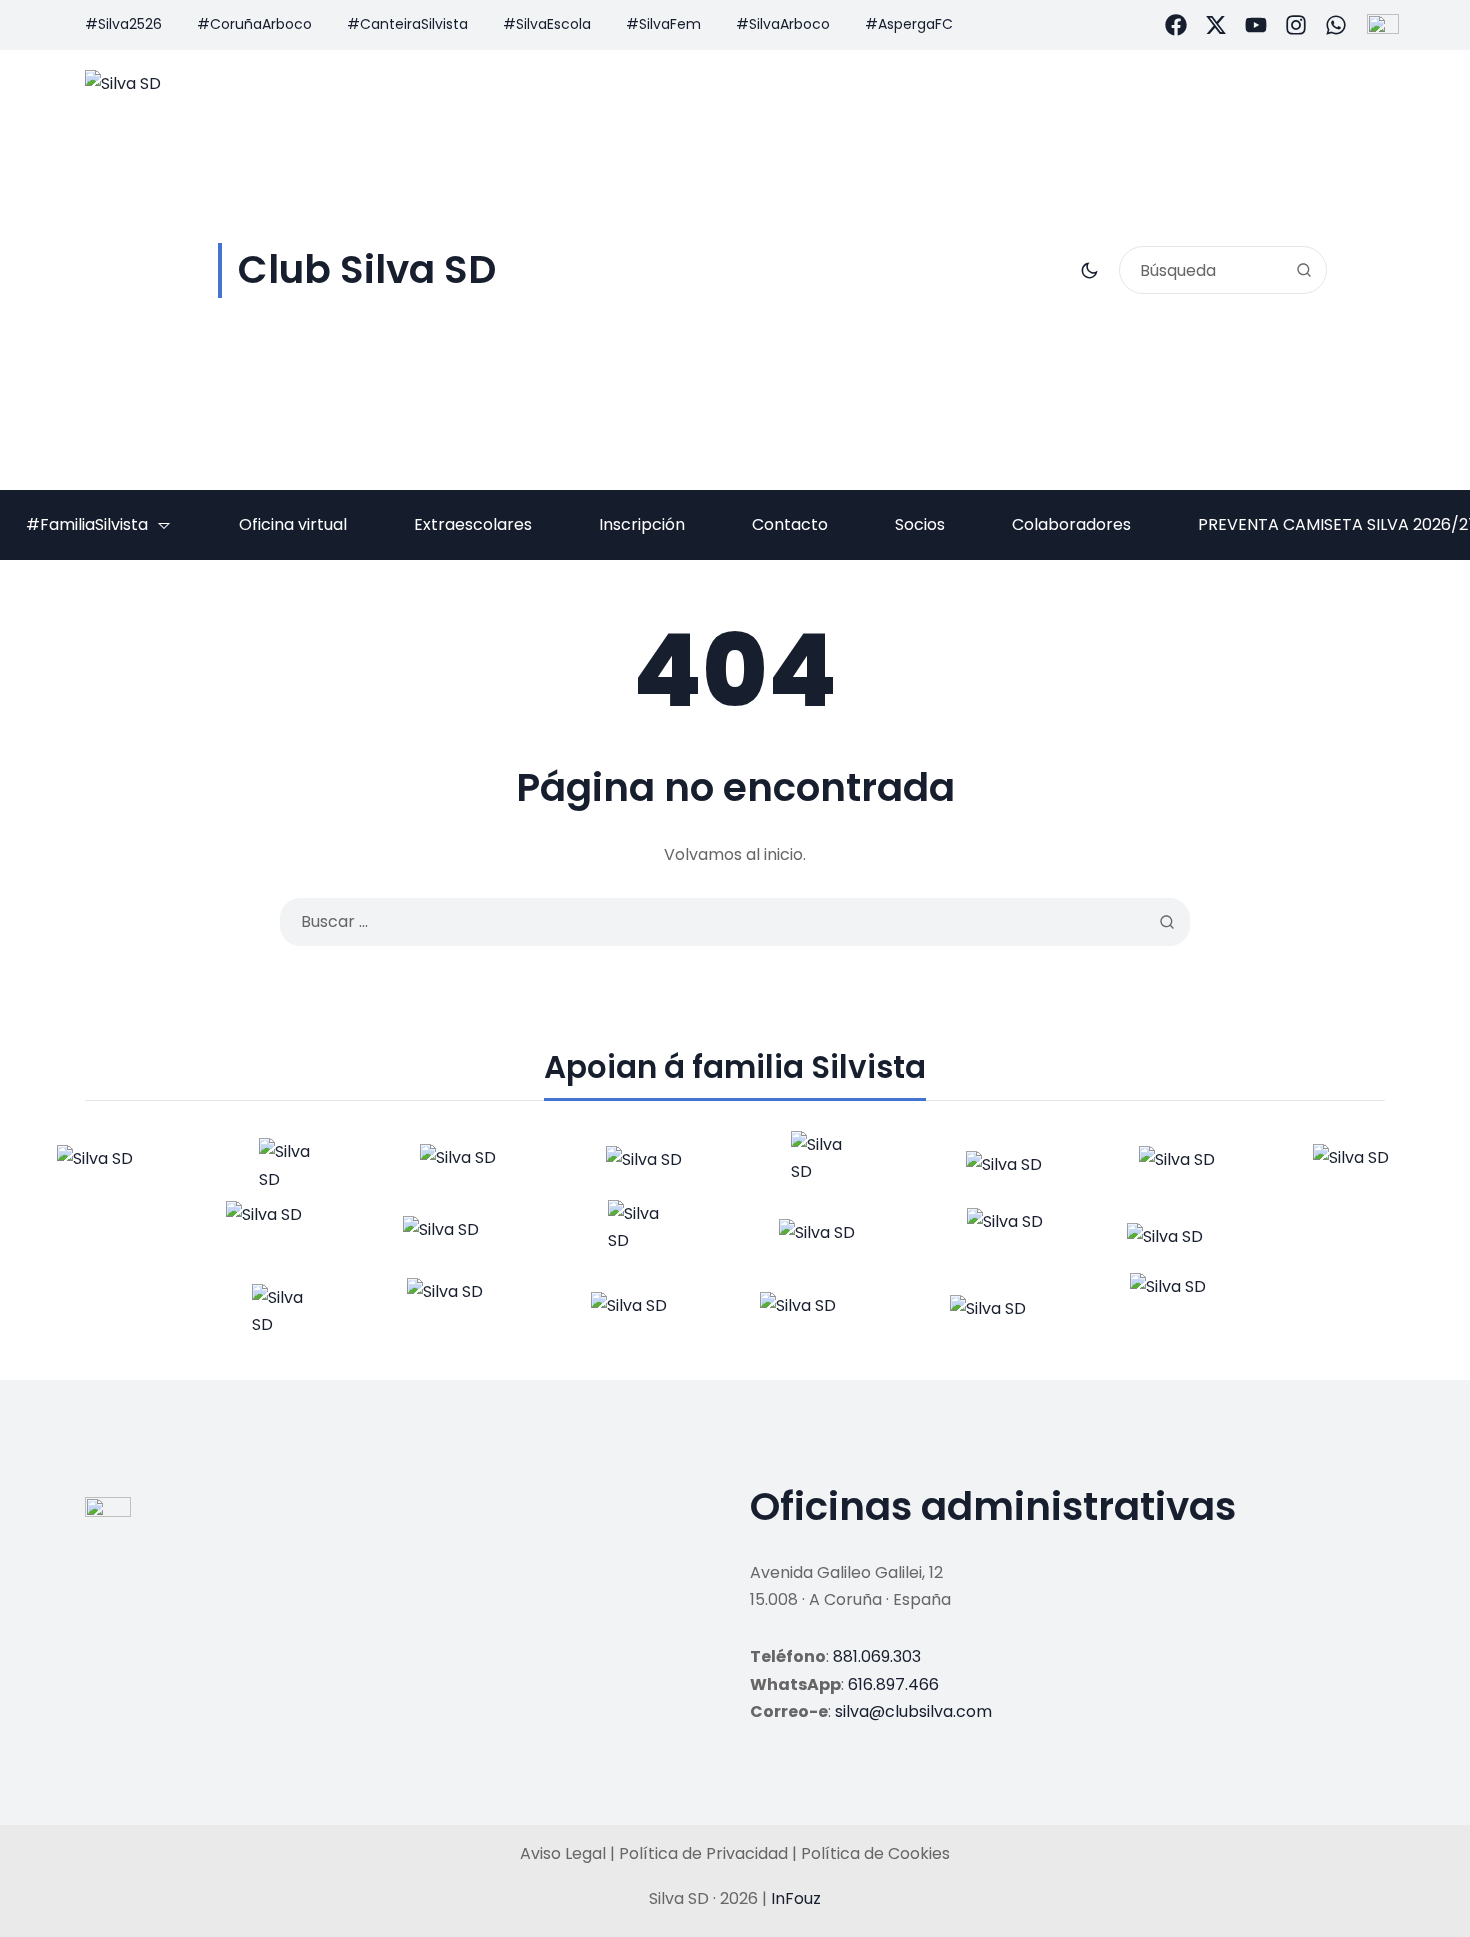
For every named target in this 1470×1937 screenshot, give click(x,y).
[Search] (1304, 270)
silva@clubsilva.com (913, 1711)
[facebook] (1176, 25)
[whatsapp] (1336, 25)
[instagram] (1296, 25)
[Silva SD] (105, 1166)
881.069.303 (877, 1656)
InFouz (796, 1898)
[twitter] (1216, 25)
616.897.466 (893, 1684)
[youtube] (1256, 25)
